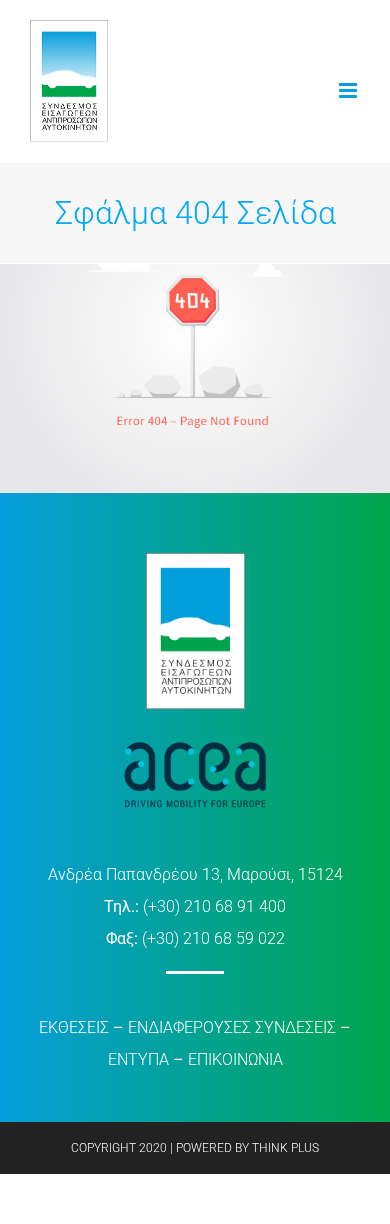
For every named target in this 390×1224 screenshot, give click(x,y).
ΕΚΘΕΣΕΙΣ (74, 1027)
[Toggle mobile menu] (349, 90)
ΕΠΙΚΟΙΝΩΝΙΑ (235, 1059)
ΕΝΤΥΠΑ (138, 1059)
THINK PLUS (285, 1148)
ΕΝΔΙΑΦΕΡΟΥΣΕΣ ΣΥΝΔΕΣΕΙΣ (232, 1027)
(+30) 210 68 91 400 (214, 906)
